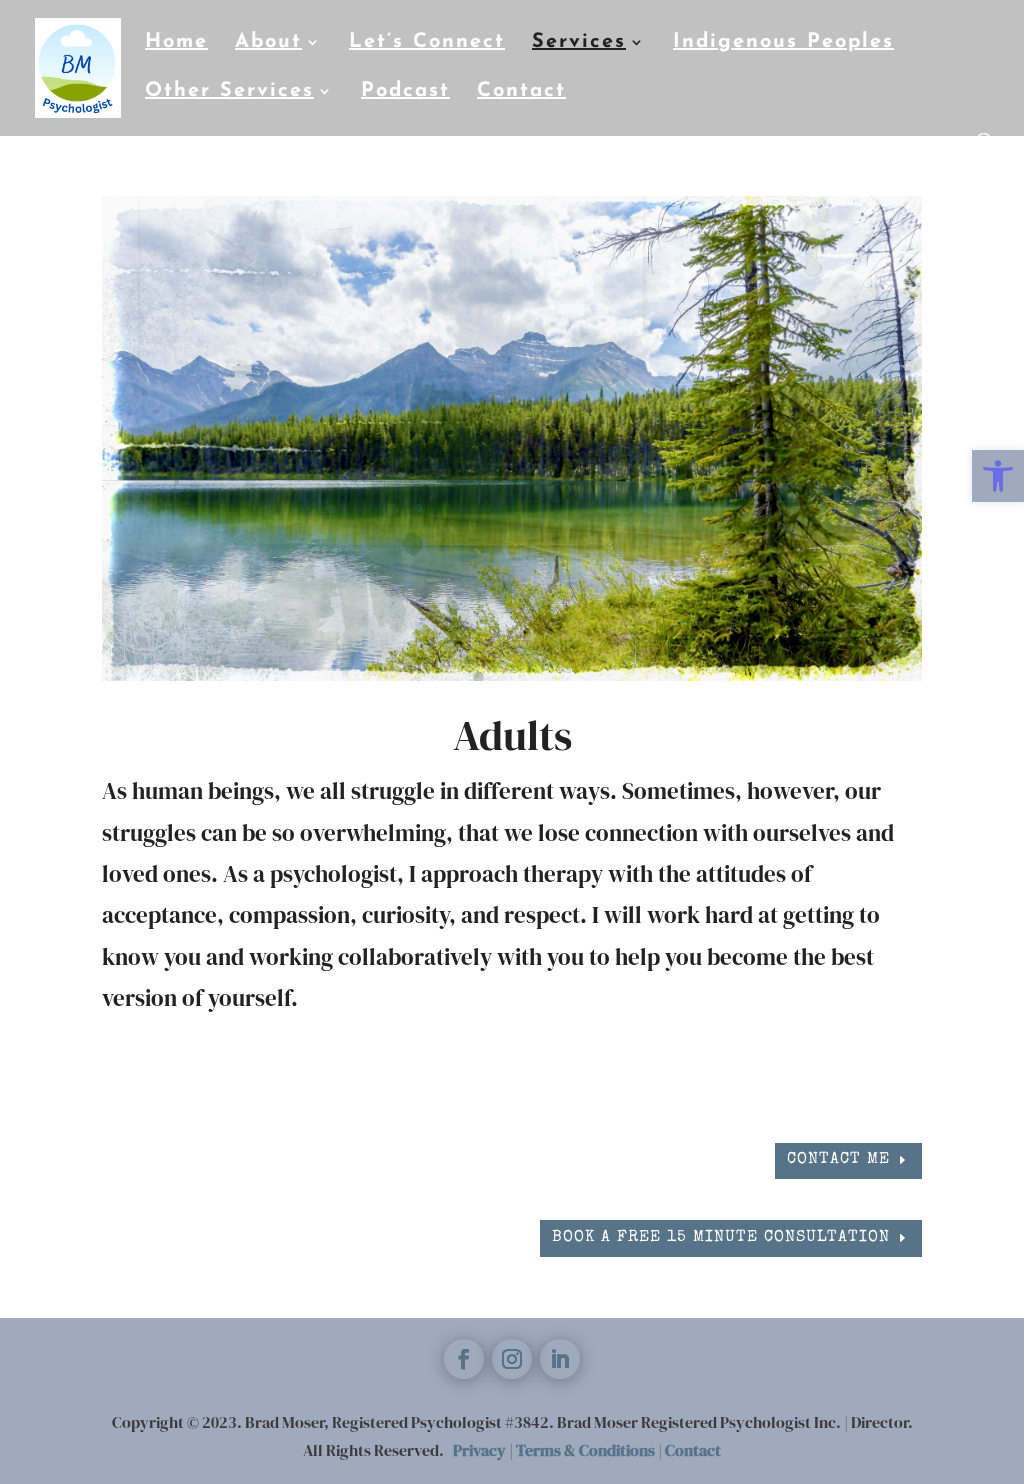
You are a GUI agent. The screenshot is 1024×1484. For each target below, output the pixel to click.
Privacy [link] (479, 1450)
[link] (998, 476)
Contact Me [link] (838, 1160)
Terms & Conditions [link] (585, 1450)
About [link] (268, 43)
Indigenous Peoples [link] (783, 43)
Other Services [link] (229, 92)
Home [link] (176, 43)
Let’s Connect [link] (427, 43)
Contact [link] (521, 92)
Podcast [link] (405, 92)
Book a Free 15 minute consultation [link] (721, 1238)
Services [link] (579, 43)
